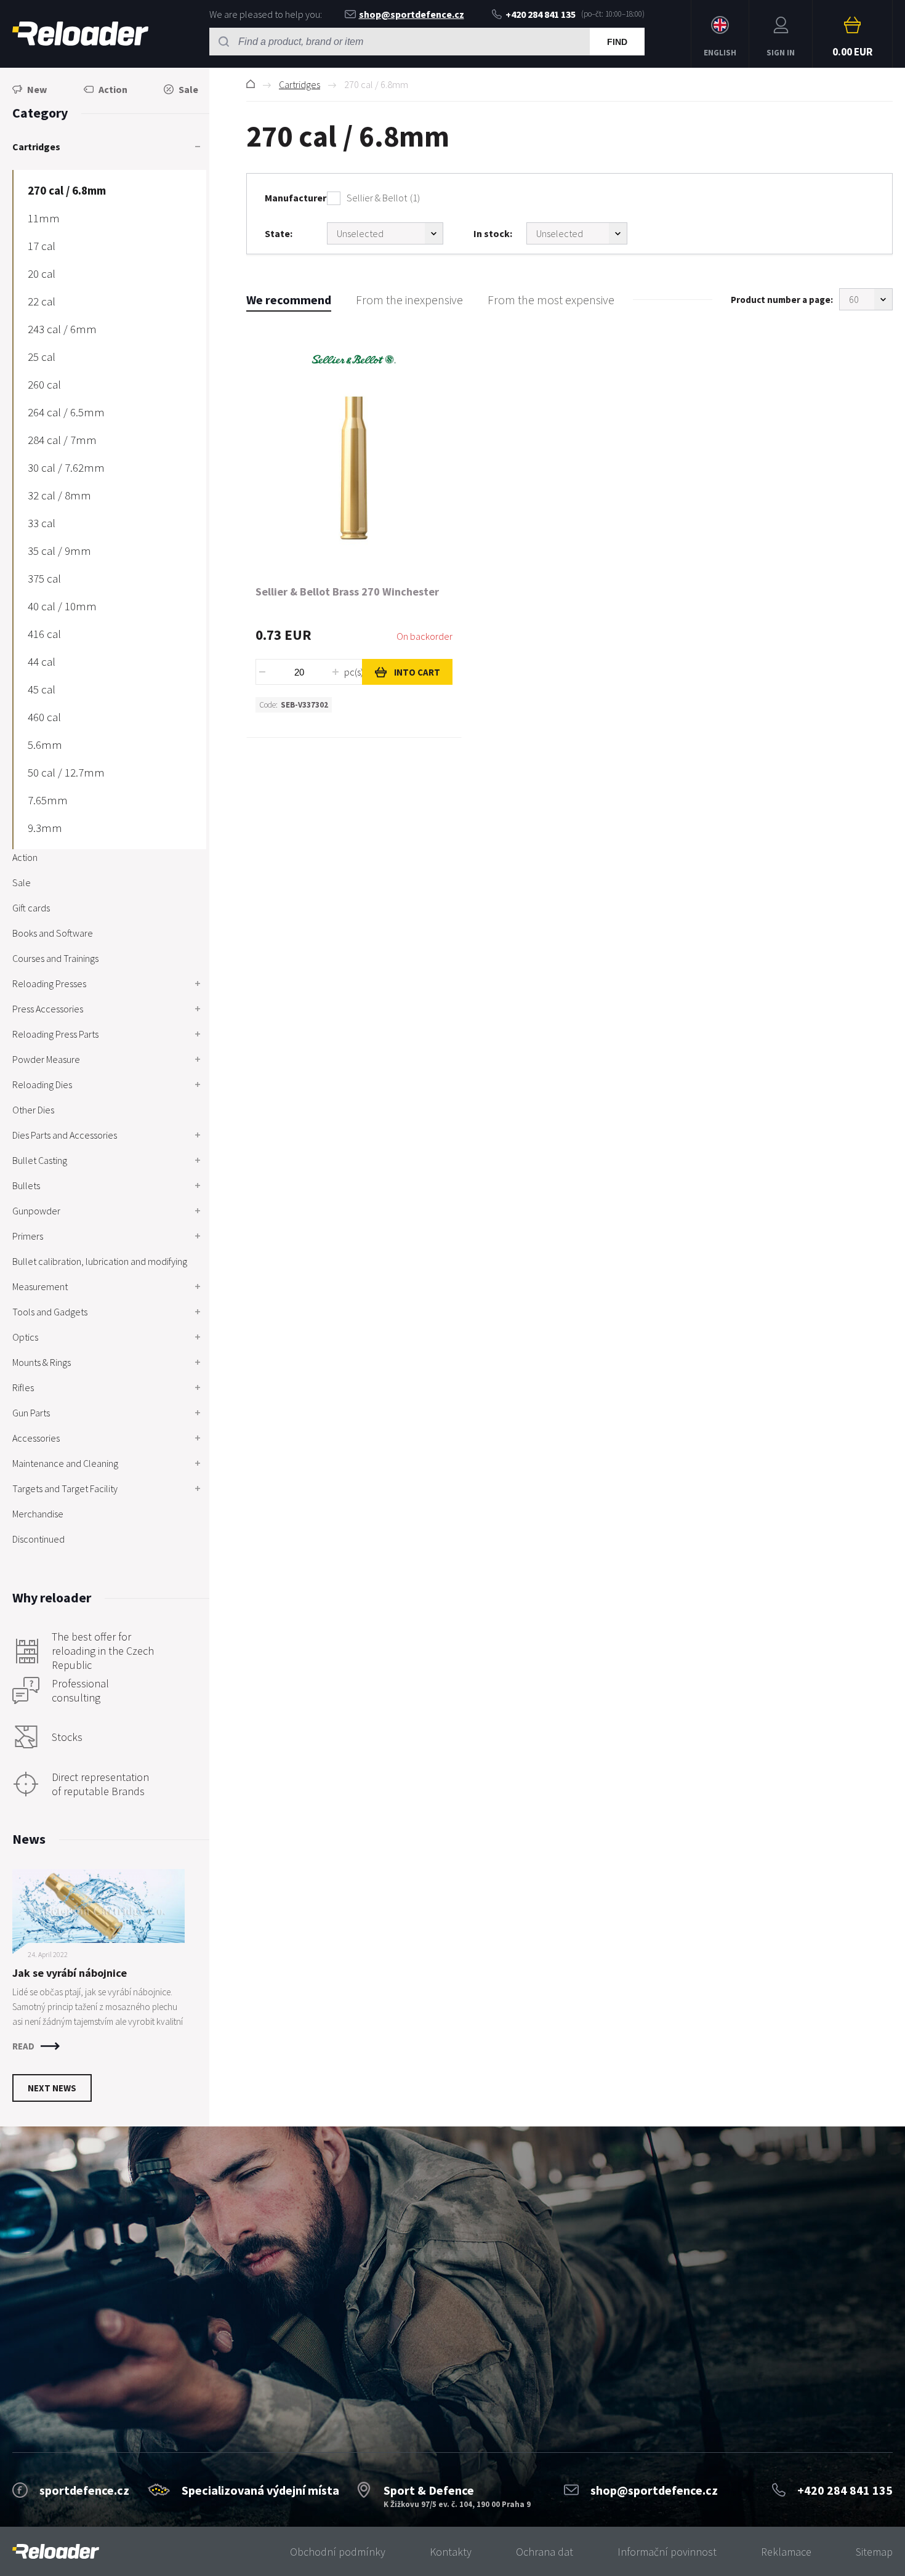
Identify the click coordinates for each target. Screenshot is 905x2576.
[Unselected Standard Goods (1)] (385, 233)
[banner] (56, 2552)
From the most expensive (551, 300)
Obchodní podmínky (338, 2552)
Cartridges (300, 84)
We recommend (289, 300)
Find (617, 42)
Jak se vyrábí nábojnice (70, 1973)
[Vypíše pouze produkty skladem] (577, 233)
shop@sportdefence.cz (412, 14)
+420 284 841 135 (541, 14)
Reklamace (786, 2552)
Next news (52, 2088)
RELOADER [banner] (80, 34)
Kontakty (451, 2552)
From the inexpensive (409, 300)
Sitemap (874, 2552)
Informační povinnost (667, 2552)
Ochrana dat (545, 2552)
